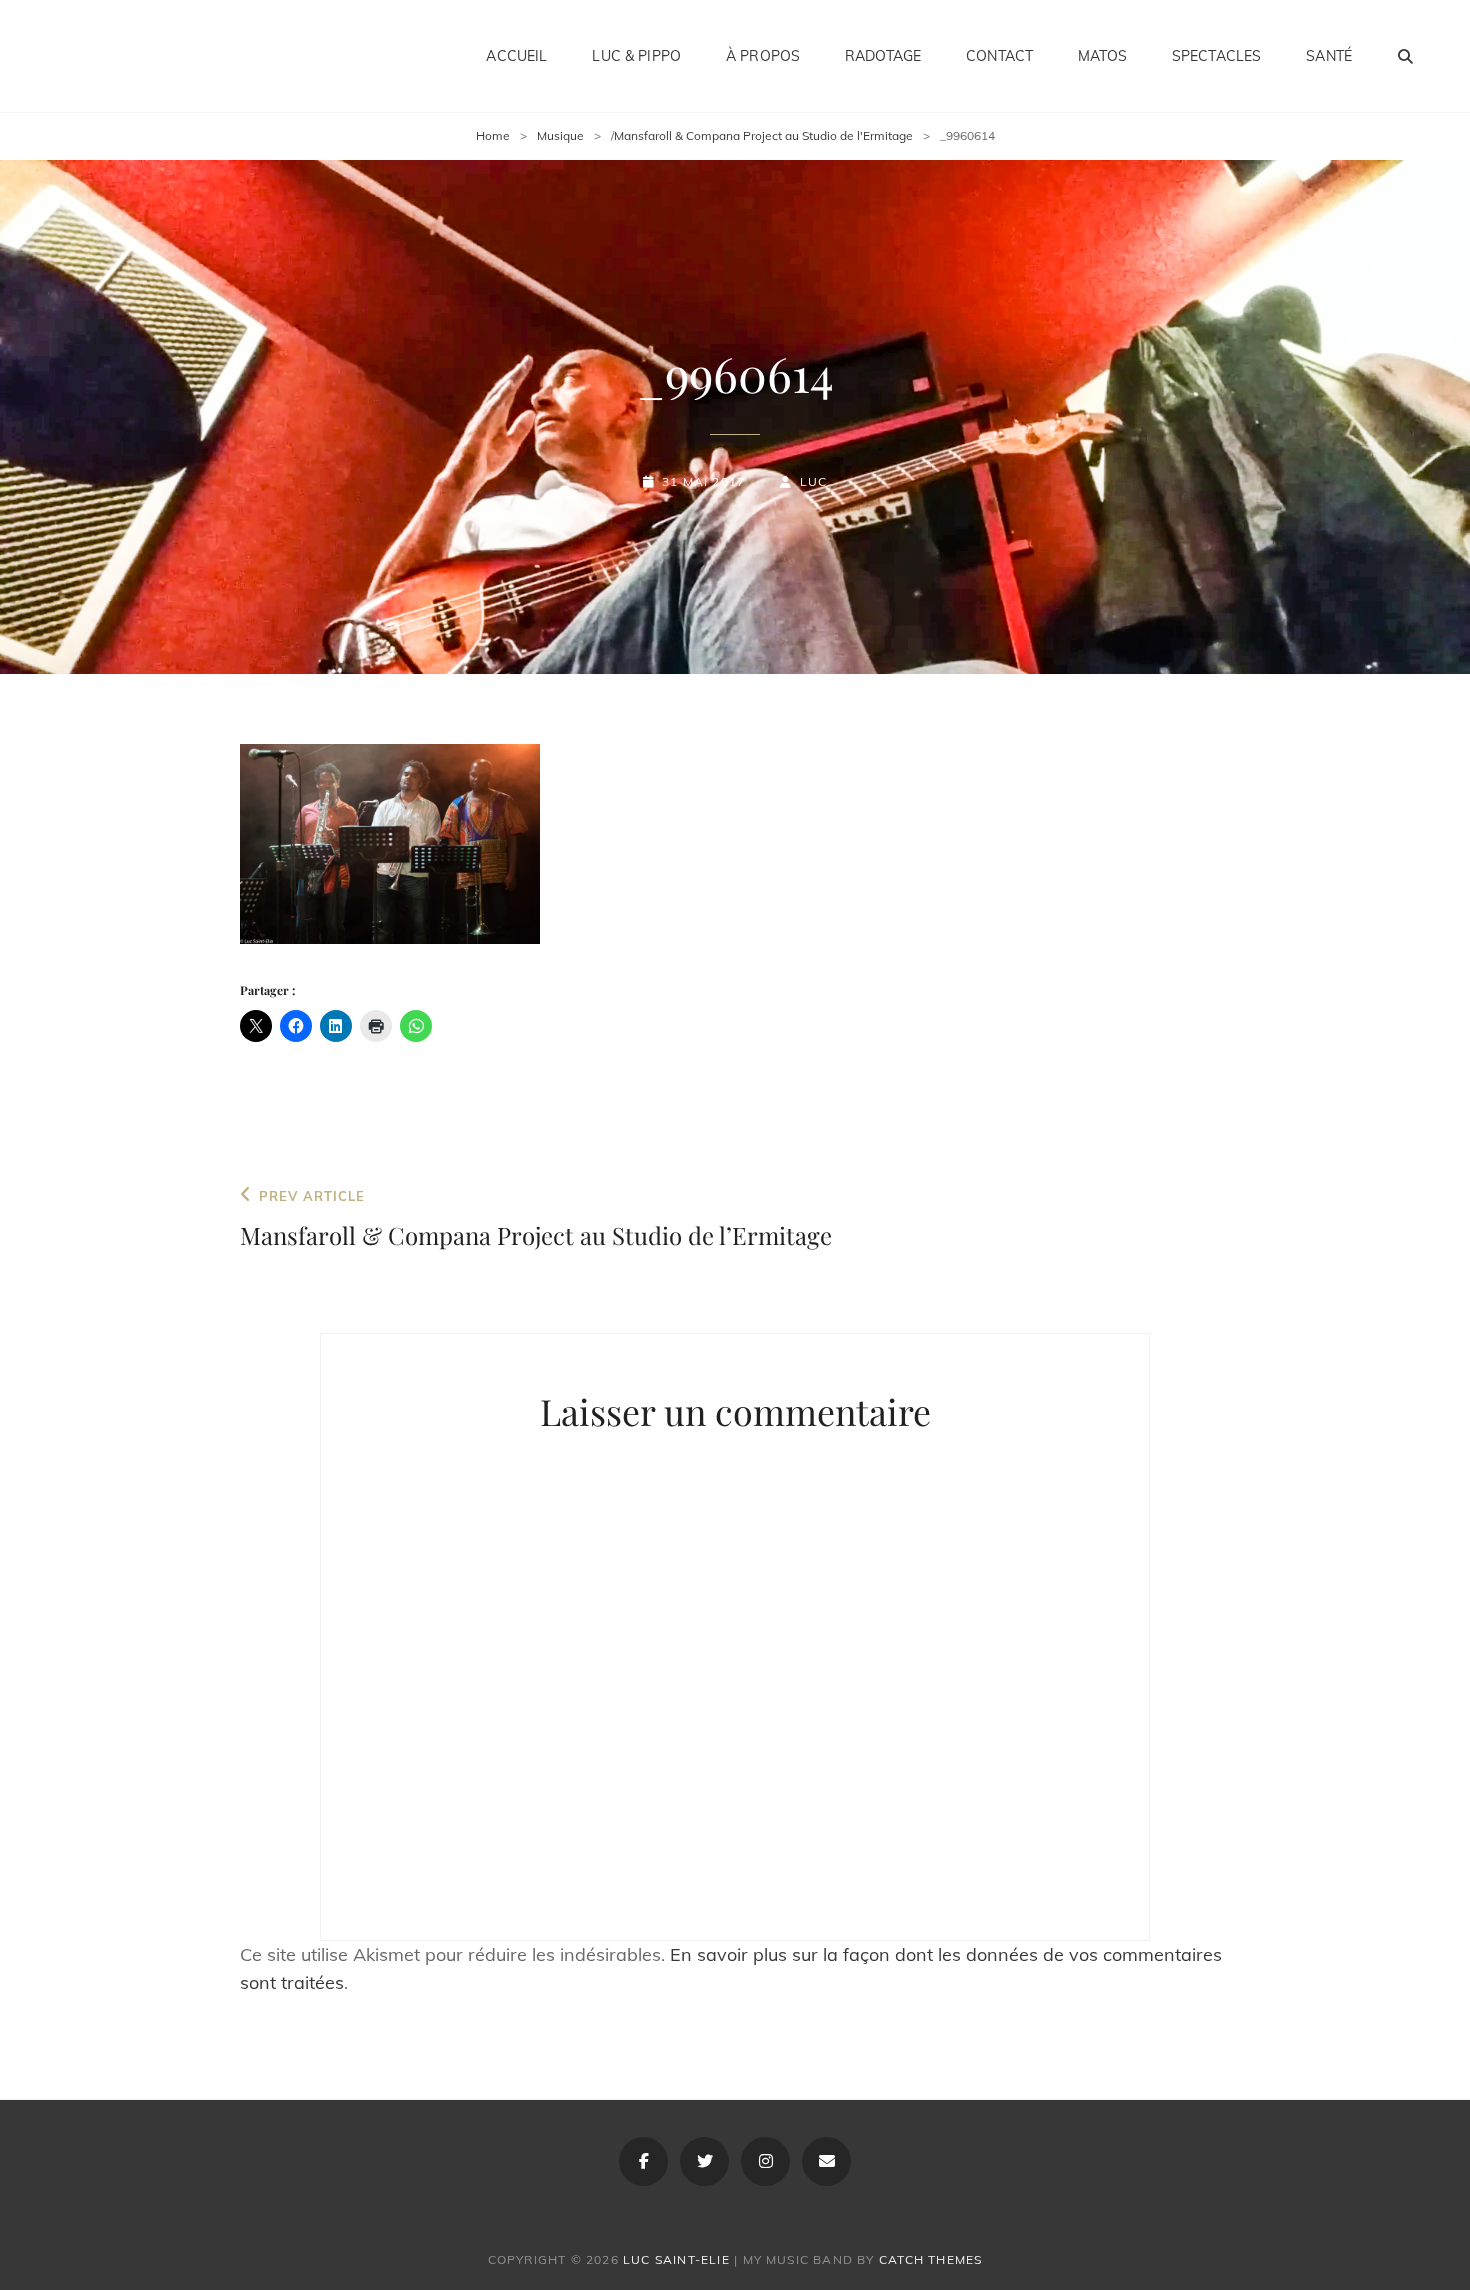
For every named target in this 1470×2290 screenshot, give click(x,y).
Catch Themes (930, 2259)
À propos (763, 56)
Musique (560, 135)
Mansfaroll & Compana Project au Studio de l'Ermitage (763, 135)
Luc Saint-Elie (676, 2259)
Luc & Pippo (636, 56)
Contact (999, 56)
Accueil (516, 56)
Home (493, 135)
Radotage (883, 56)
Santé (1329, 56)
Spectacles (1216, 56)
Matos (1102, 56)
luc (813, 481)
